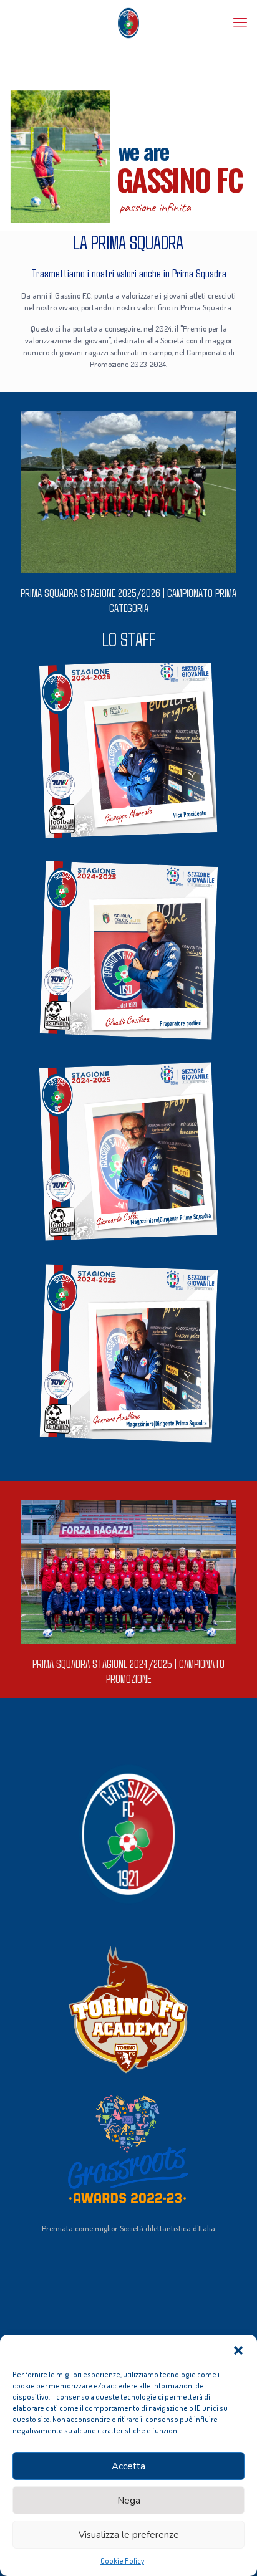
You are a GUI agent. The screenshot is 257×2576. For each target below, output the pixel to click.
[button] (238, 2350)
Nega (129, 2501)
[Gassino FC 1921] (128, 22)
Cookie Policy (122, 2561)
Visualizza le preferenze (129, 2535)
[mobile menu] (240, 22)
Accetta (128, 2466)
